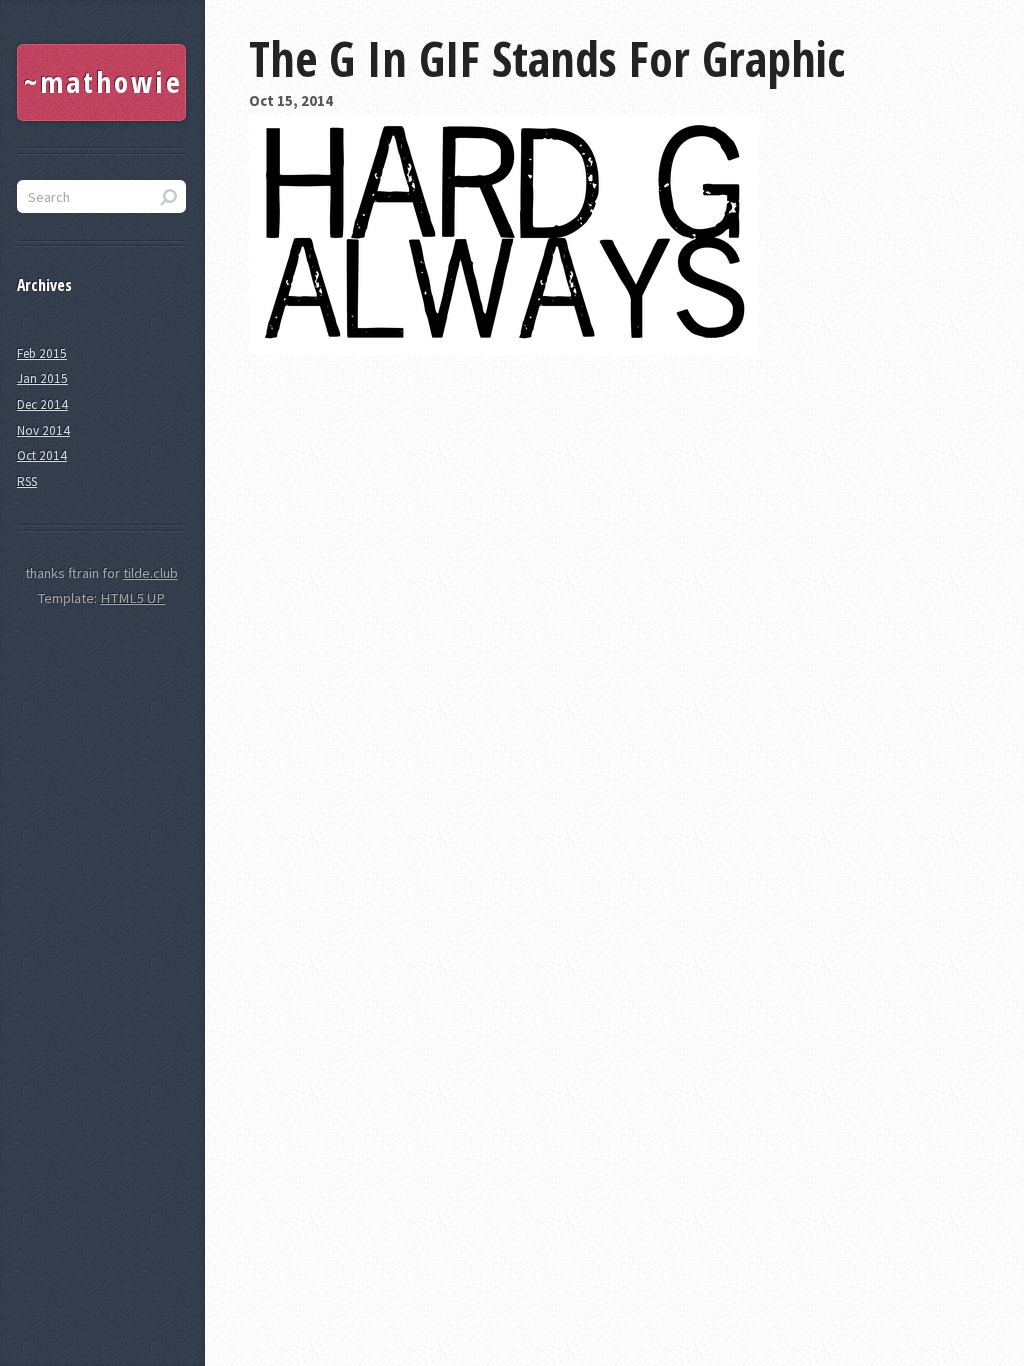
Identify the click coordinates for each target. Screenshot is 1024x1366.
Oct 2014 (42, 455)
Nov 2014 (43, 430)
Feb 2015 (42, 353)
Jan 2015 (42, 378)
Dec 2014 (42, 404)
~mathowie (103, 82)
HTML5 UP (132, 598)
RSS (27, 481)
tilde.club (150, 573)
